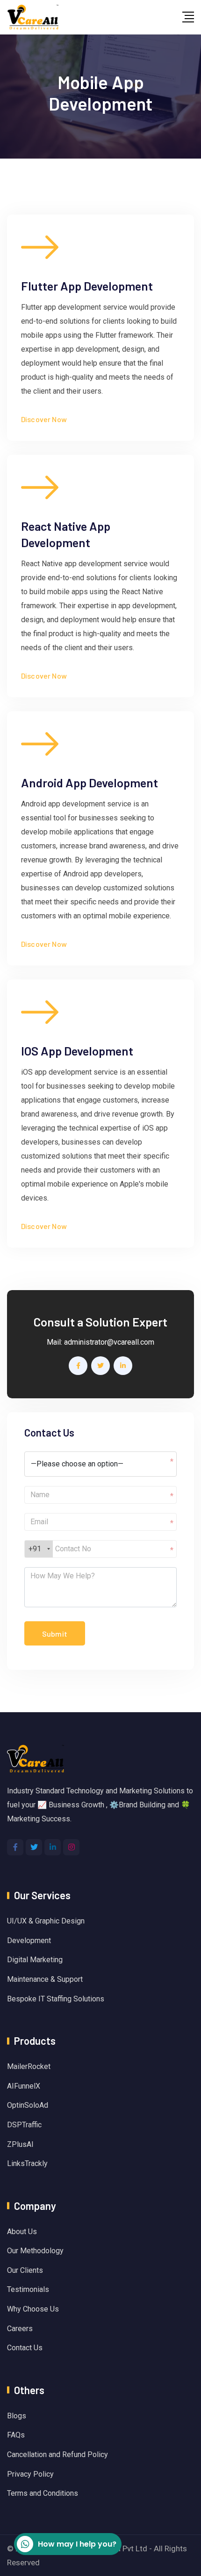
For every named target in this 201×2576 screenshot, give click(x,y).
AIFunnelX (24, 2086)
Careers (20, 2329)
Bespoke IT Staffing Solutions (56, 1999)
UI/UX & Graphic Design (46, 1921)
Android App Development (90, 782)
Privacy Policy (30, 2474)
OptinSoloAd (28, 2105)
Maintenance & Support (45, 1979)
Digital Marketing (35, 1960)
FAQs (16, 2435)
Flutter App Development (87, 286)
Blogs (17, 2416)
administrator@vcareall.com (109, 1342)
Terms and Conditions (43, 2493)
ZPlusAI (20, 2144)
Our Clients (25, 2270)
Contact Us (25, 2348)
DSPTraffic (24, 2125)
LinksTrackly (27, 2163)
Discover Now (44, 419)
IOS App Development (77, 1051)
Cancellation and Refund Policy (57, 2454)
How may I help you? (77, 2544)
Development (29, 1941)
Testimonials (28, 2289)
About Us (22, 2232)
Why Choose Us (33, 2309)
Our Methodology (35, 2251)
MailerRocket (29, 2066)
